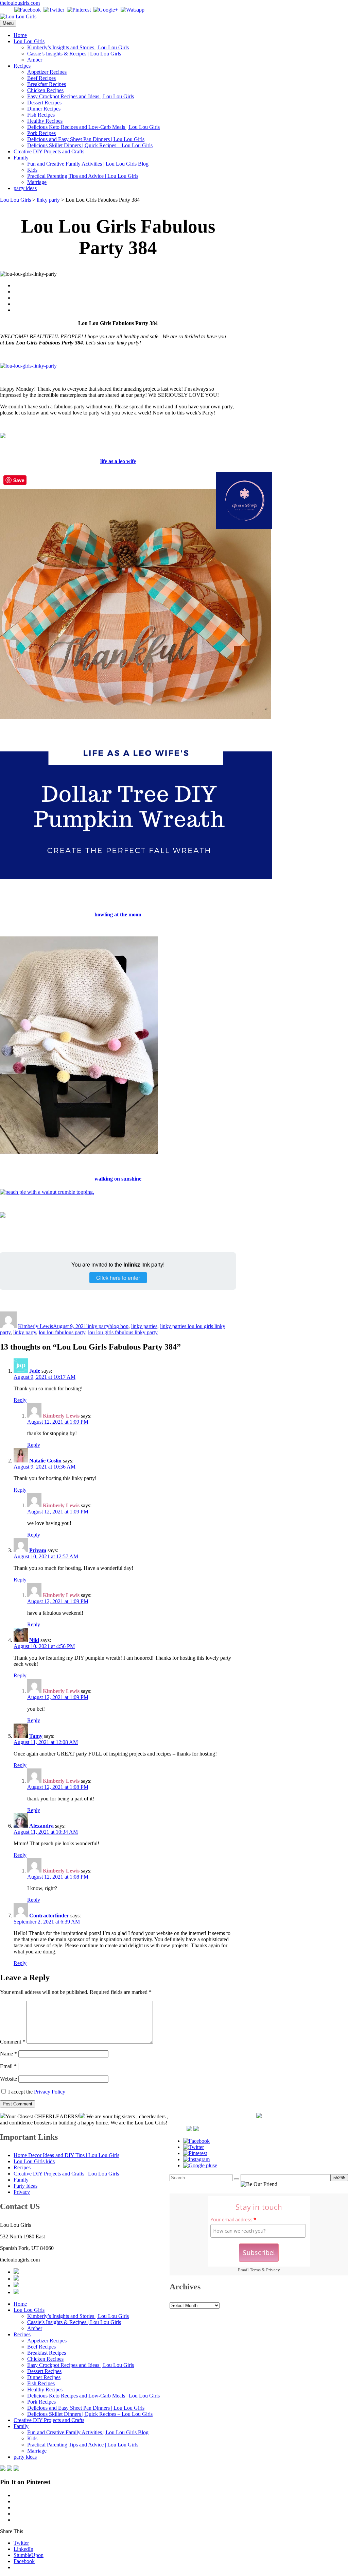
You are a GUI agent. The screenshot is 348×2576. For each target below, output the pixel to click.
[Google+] (106, 10)
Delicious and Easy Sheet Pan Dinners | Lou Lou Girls (86, 139)
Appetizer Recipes (47, 72)
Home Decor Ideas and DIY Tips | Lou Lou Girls (66, 2155)
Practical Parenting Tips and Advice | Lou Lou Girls (83, 176)
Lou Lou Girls (29, 41)
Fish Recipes (41, 115)
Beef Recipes (41, 78)
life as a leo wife (118, 461)
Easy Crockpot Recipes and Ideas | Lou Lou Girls (81, 96)
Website (8, 2079)
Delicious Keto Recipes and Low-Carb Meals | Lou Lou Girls (93, 127)
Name (8, 2054)
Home (20, 35)
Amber (35, 60)
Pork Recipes (41, 133)
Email (8, 2066)
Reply (20, 1400)
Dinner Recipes (44, 109)
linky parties (144, 1326)
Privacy (273, 2270)
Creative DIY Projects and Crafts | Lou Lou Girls (66, 2174)
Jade (35, 1371)
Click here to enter (118, 1278)
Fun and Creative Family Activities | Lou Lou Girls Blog (88, 164)
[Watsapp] (133, 10)
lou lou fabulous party (62, 1332)
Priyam (38, 1550)
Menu (8, 23)
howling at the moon (118, 914)
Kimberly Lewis (36, 1326)
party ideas (25, 188)
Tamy (36, 1736)
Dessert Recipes (44, 103)
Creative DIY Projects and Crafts (49, 151)
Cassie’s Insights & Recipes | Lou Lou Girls (74, 54)
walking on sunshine (118, 1179)
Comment (13, 2042)
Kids (32, 170)
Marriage (37, 182)
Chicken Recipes (45, 90)
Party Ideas (25, 2186)
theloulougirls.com (20, 3)
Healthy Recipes (45, 121)
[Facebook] (28, 10)
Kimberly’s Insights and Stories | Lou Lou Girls (78, 47)
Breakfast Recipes (47, 84)
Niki (34, 1640)
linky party (98, 1326)
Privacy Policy (50, 2092)
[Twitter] (54, 10)
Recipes (22, 66)
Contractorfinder (49, 1916)
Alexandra (41, 1826)
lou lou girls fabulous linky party (123, 1332)
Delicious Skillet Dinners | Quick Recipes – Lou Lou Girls (90, 145)
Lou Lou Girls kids (34, 2161)
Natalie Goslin (45, 1461)
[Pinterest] (79, 10)
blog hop (119, 1326)
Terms (255, 2270)
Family (21, 158)
